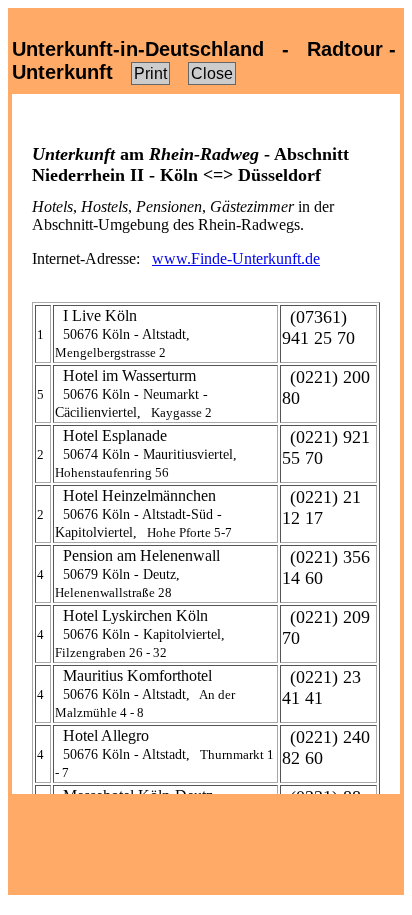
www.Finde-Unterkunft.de (236, 258)
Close (212, 73)
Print (150, 73)
